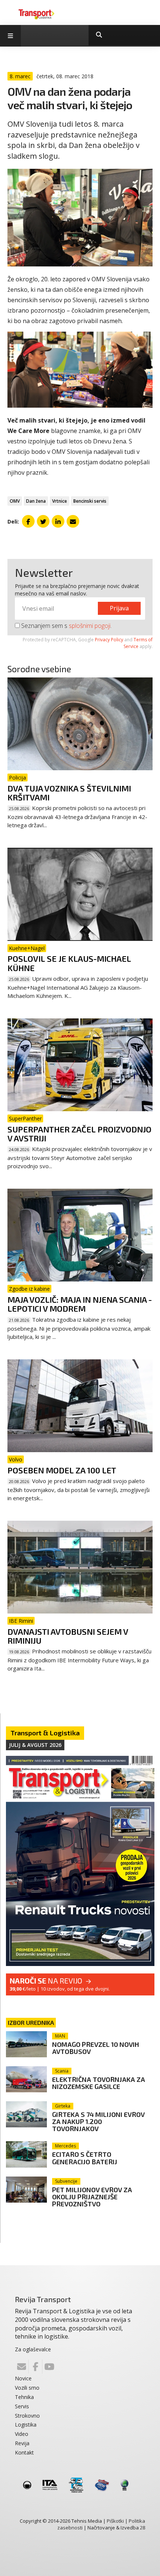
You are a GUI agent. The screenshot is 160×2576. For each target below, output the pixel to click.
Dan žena (36, 501)
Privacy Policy (109, 640)
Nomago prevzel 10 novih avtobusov (96, 2048)
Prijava (119, 608)
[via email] (73, 521)
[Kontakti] (22, 2367)
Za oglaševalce (33, 2349)
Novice (23, 2378)
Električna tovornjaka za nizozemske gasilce (99, 2083)
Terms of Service (138, 643)
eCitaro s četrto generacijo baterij (85, 2158)
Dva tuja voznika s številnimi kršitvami (69, 793)
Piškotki (115, 2521)
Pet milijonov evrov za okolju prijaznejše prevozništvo (92, 2197)
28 (143, 2528)
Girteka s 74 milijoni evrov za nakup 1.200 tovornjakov (98, 2121)
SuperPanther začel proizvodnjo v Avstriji (79, 1134)
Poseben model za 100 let (62, 1470)
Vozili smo (27, 2388)
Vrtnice (60, 501)
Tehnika (24, 2397)
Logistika (26, 2425)
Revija (22, 2443)
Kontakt (24, 2452)
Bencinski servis (90, 501)
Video (22, 2434)
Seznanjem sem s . (66, 626)
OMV (15, 501)
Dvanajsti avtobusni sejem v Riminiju (68, 1636)
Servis (22, 2406)
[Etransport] (36, 14)
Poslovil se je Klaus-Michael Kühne (69, 963)
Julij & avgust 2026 (35, 1745)
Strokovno (27, 2416)
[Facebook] (35, 2367)
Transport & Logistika (45, 1733)
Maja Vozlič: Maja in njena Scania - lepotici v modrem (80, 1304)
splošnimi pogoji (90, 626)
